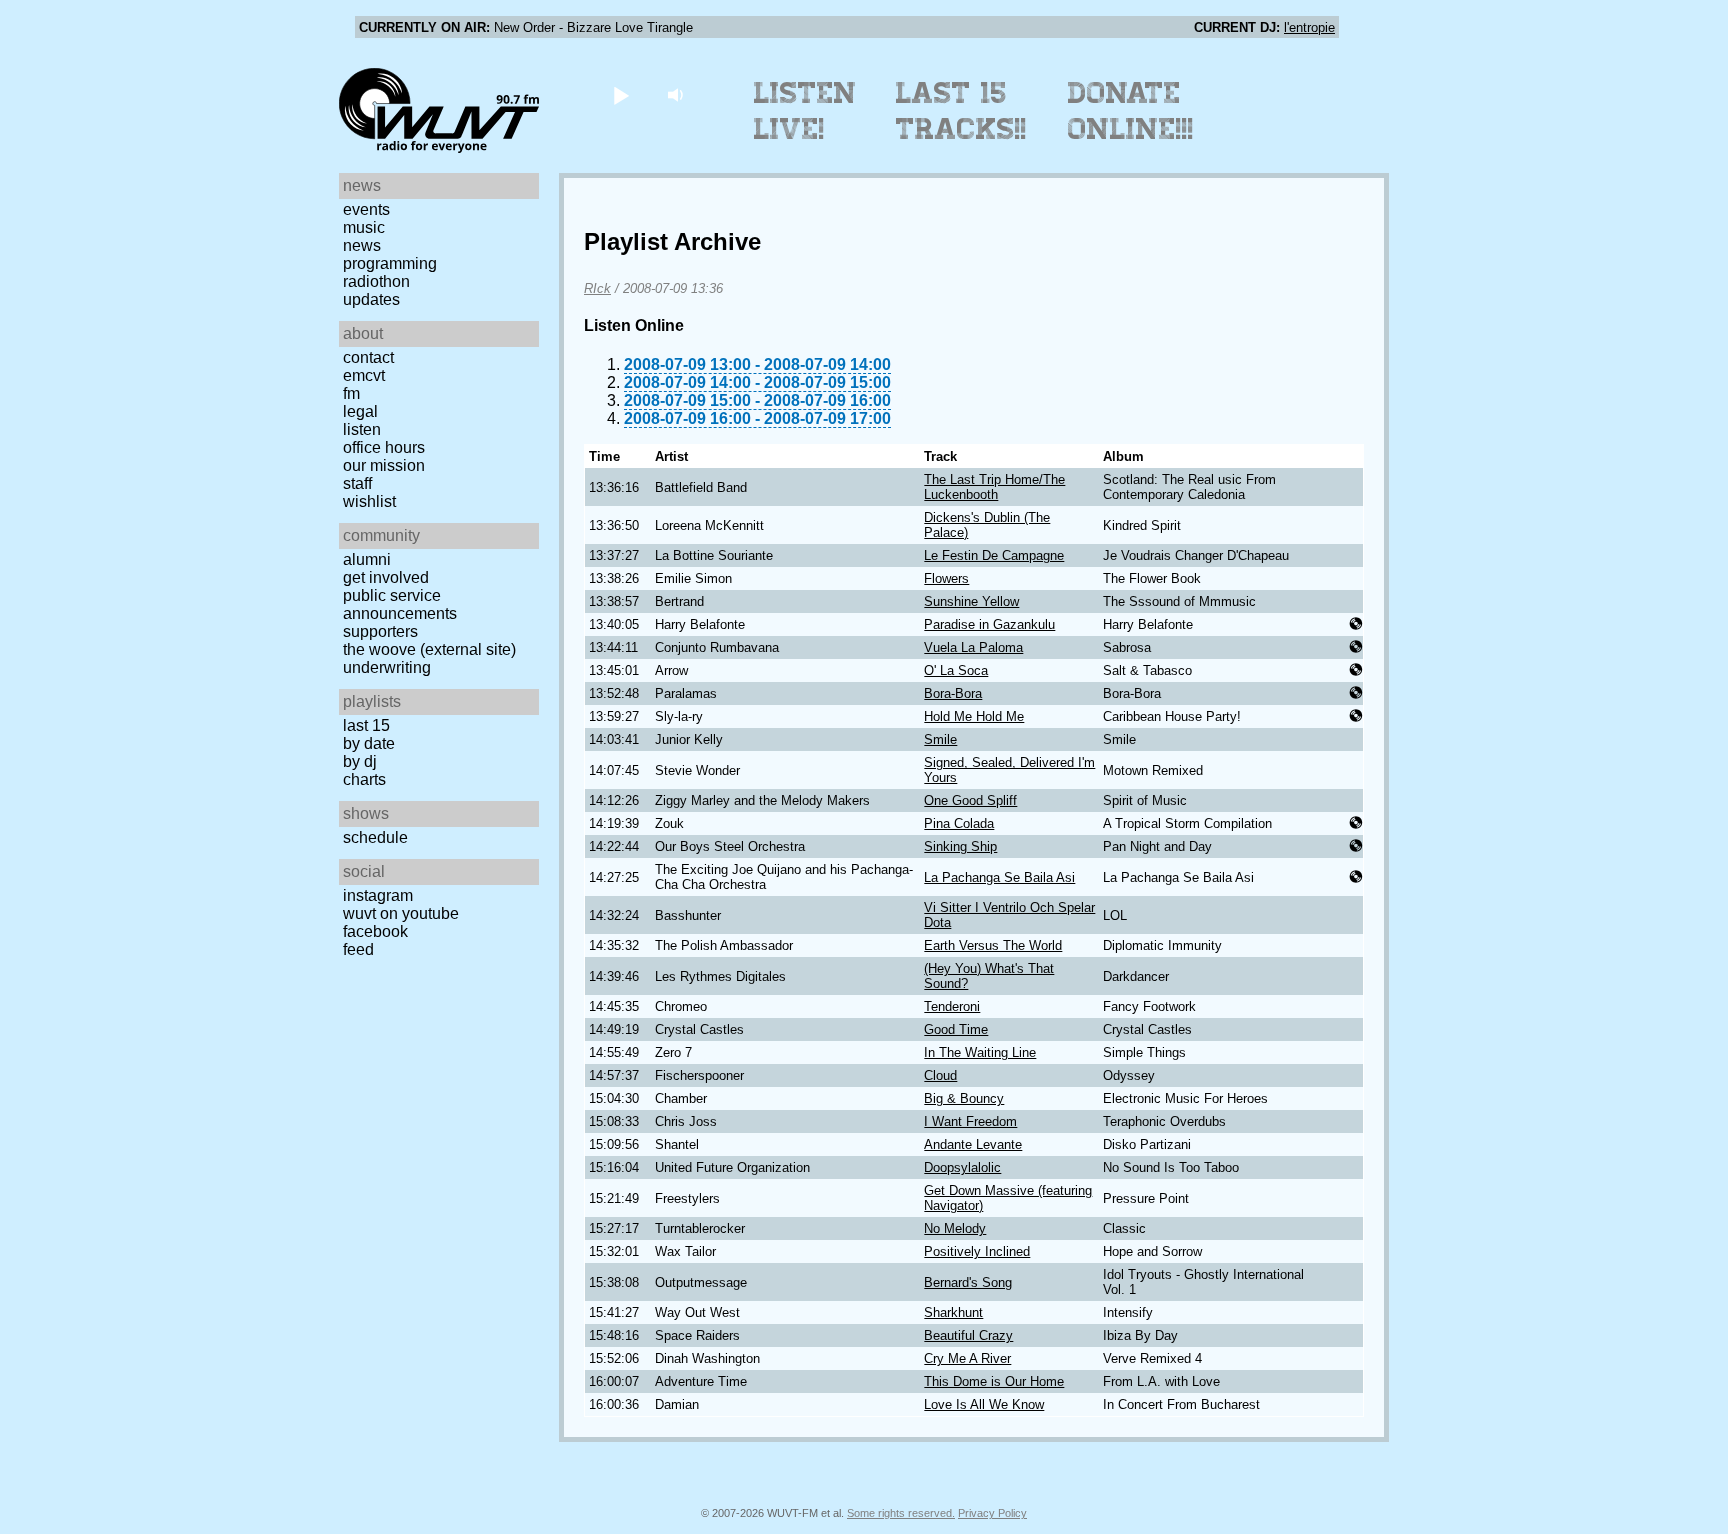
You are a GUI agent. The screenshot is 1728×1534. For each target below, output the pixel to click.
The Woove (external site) (429, 649)
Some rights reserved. (901, 1513)
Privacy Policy (992, 1513)
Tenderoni (952, 1006)
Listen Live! (805, 111)
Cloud (940, 1075)
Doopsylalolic (962, 1167)
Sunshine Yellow (971, 601)
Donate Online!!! (1131, 111)
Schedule (375, 837)
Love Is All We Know (984, 1404)
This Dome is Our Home (994, 1381)
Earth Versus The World (993, 945)
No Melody (955, 1228)
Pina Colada (959, 823)
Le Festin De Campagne (994, 555)
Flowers (946, 578)
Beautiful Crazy (968, 1335)
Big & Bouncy (964, 1098)
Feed (358, 949)
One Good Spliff (970, 800)
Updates (371, 299)
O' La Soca (956, 670)
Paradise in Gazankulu (989, 624)
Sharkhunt (953, 1312)
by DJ (360, 761)
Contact (368, 357)
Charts (364, 779)
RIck (597, 288)
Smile (940, 739)
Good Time (956, 1029)
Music (364, 227)
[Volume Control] (677, 94)
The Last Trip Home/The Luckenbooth (994, 487)
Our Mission (384, 465)
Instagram (378, 895)
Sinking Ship (960, 846)
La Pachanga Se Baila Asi (999, 877)
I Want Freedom (970, 1121)
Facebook (375, 931)
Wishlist (369, 501)
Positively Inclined (977, 1251)
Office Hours (384, 447)
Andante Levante (973, 1144)
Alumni (367, 559)
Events (366, 209)
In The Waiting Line (980, 1052)
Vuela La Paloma (973, 647)
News (362, 245)
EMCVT (364, 375)
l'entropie (1309, 27)
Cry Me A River (967, 1358)
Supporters (380, 631)
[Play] (620, 94)
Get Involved (386, 577)
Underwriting (387, 667)
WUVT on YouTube (401, 913)
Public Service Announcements (400, 604)
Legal (360, 411)
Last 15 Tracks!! (961, 111)
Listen (362, 429)
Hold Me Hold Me (974, 716)
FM (351, 393)
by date (369, 743)
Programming (390, 263)
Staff (357, 483)
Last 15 (366, 725)
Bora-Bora (953, 693)
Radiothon (376, 281)
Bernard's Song (968, 1282)
